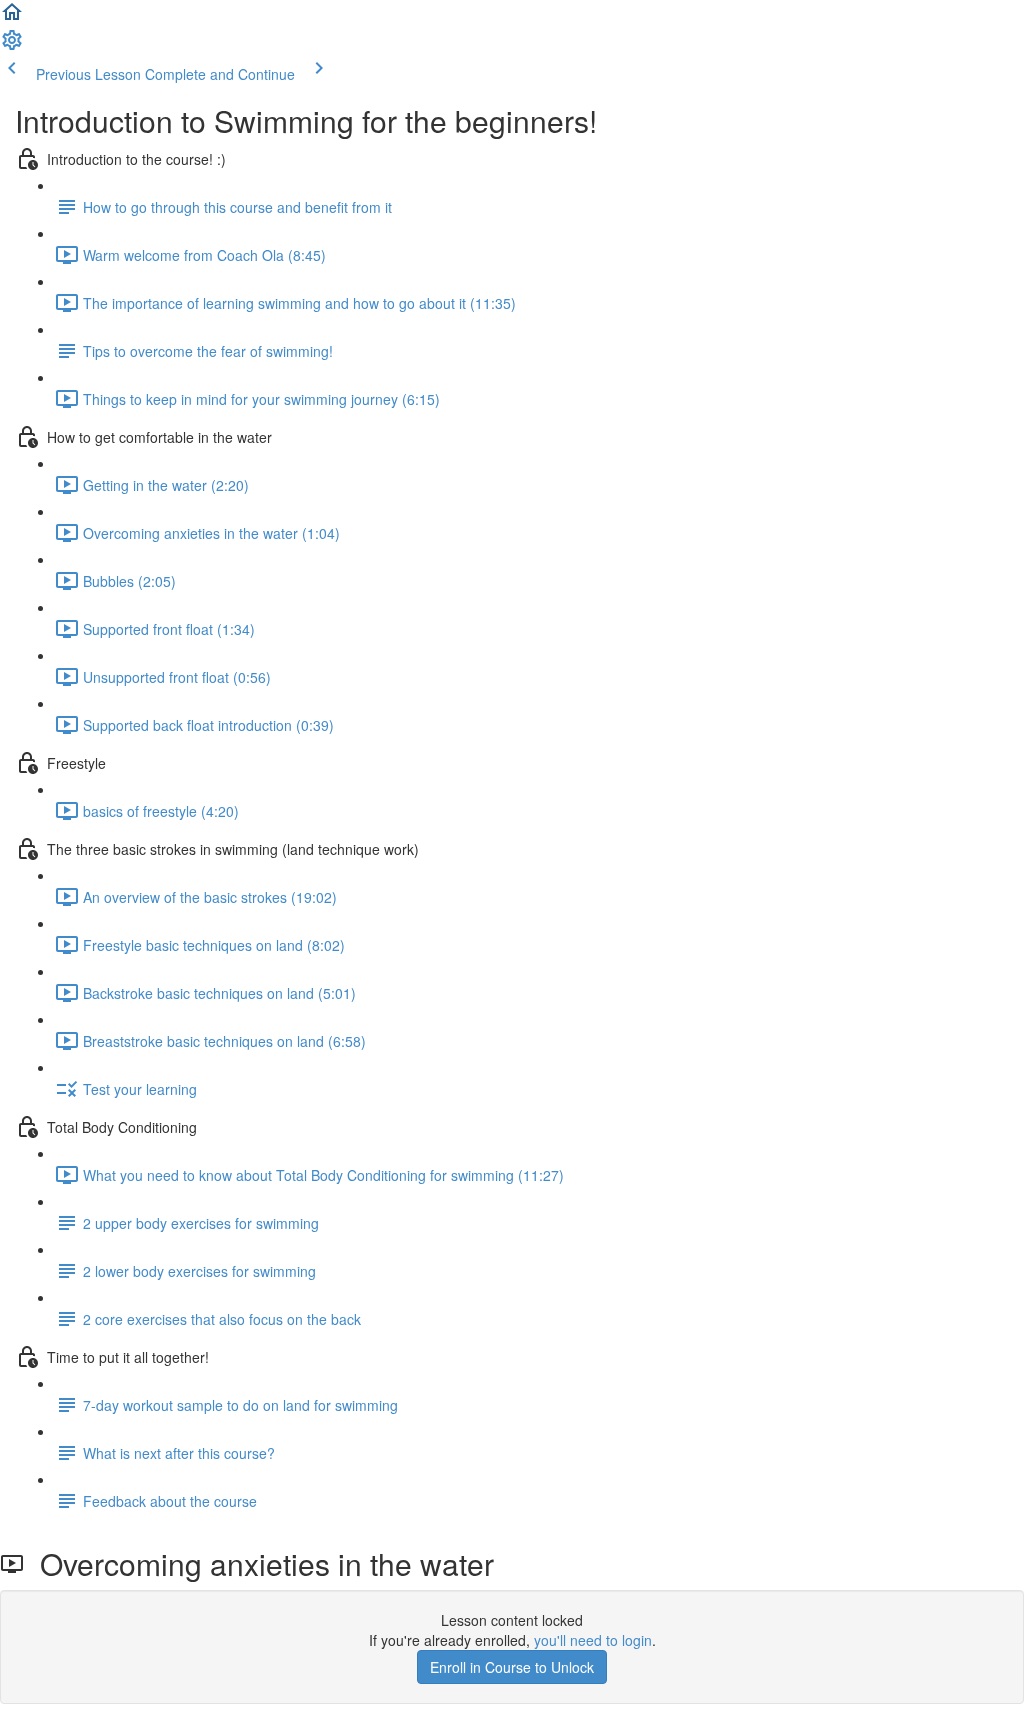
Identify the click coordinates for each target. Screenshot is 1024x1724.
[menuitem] (12, 46)
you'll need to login (593, 1640)
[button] (12, 18)
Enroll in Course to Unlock (512, 1667)
